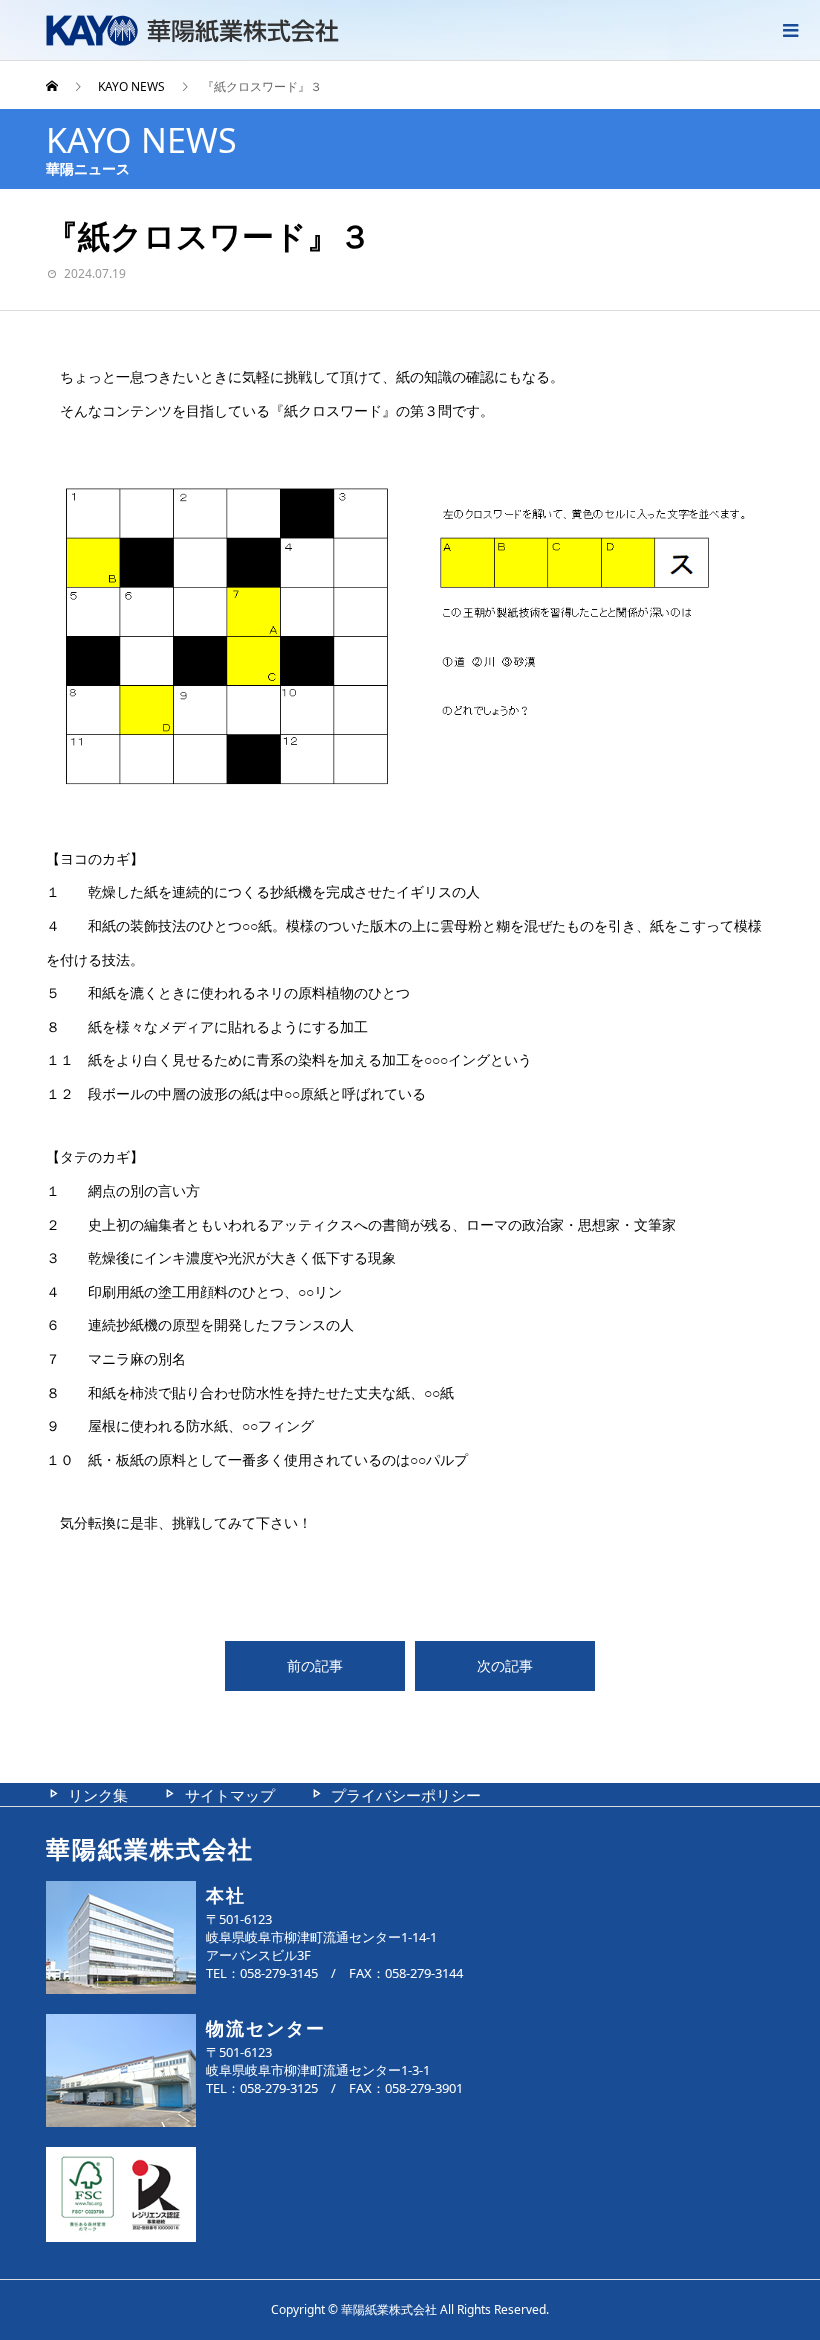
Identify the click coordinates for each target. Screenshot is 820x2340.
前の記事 (315, 1665)
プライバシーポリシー (406, 1795)
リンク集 (98, 1795)
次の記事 (505, 1665)
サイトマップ (230, 1795)
